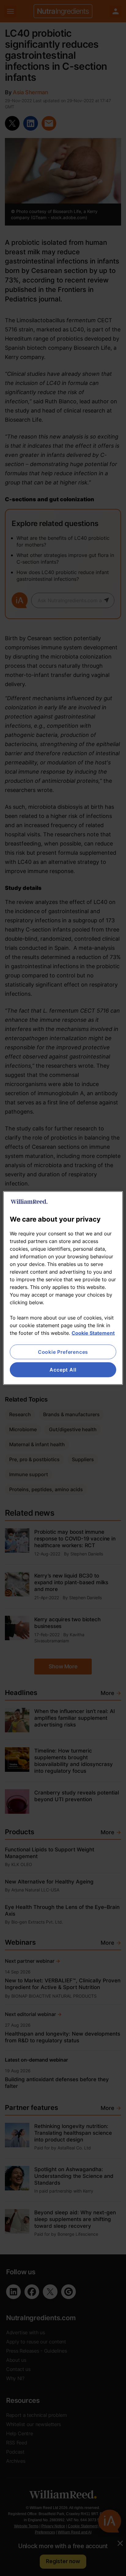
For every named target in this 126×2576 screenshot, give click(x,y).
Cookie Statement (93, 1333)
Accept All (63, 1370)
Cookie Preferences (63, 1352)
